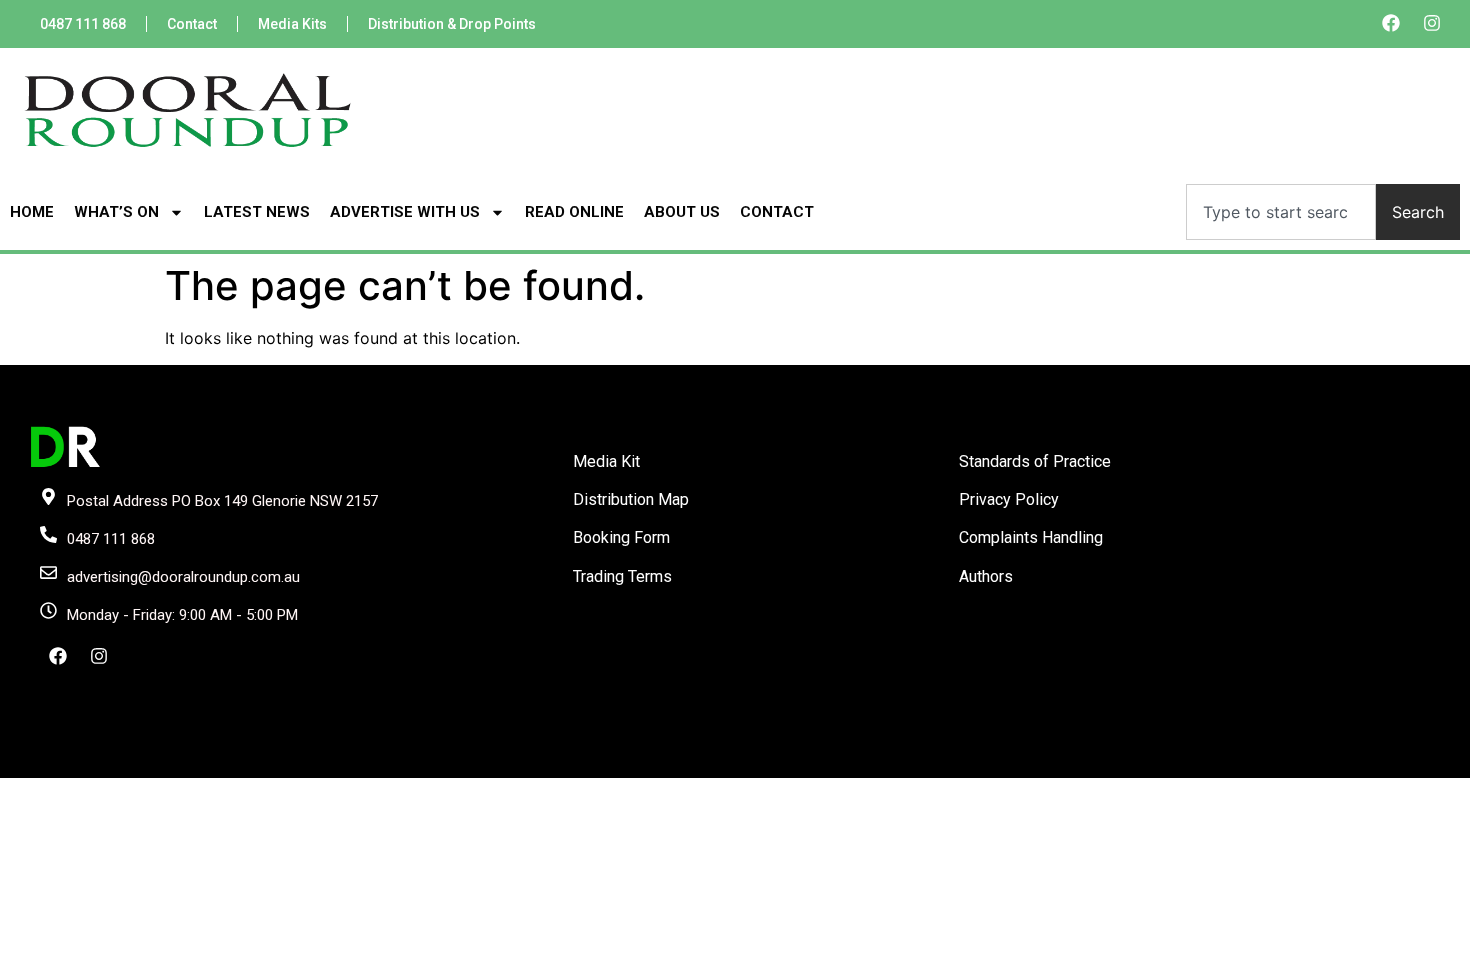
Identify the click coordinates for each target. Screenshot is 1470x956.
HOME (32, 212)
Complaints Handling (1031, 537)
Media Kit (606, 461)
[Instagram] (1432, 23)
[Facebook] (1391, 23)
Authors (986, 576)
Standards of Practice (1035, 461)
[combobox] (1281, 212)
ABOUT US (682, 212)
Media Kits (292, 24)
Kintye (973, 761)
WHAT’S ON (116, 212)
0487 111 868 (83, 24)
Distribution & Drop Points (452, 24)
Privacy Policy (1009, 499)
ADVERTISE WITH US (405, 212)
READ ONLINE (574, 212)
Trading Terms (622, 576)
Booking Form (621, 537)
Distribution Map (631, 499)
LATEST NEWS (257, 212)
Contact (192, 24)
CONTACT (777, 212)
